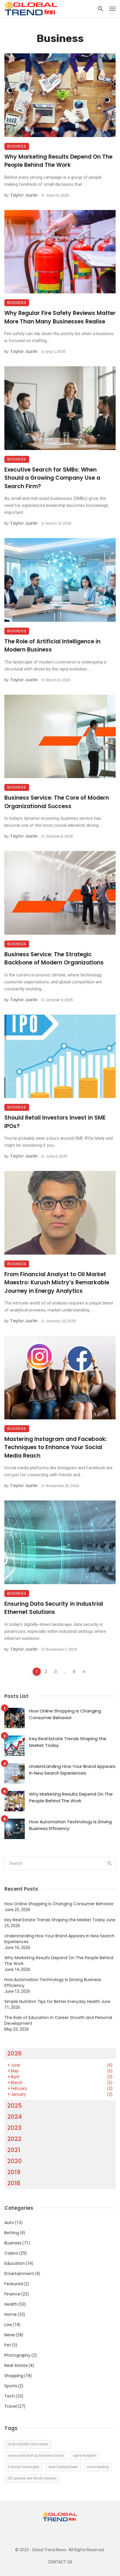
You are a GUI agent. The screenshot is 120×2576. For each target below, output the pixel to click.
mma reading (98, 2467)
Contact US (60, 2562)
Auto (9, 2223)
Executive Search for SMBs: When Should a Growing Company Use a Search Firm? (52, 478)
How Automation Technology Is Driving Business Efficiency (70, 1825)
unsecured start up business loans (36, 2456)
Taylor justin (24, 195)
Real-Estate (16, 2365)
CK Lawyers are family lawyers (32, 2478)
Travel (11, 2406)
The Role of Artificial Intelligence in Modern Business (52, 646)
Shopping (14, 2376)
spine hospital (84, 2456)
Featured (14, 2284)
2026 (14, 2053)
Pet (8, 2345)
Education (15, 2263)
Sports (11, 2386)
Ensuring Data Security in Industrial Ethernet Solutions (54, 1608)
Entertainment (19, 2274)
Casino (11, 2253)
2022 (14, 2139)
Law (8, 2325)
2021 (14, 2150)
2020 (15, 2161)
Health (11, 2304)
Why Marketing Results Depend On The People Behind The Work (58, 161)
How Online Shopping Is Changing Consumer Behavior (65, 1714)
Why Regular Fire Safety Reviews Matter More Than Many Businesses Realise (60, 317)
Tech (10, 2396)
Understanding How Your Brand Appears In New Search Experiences (72, 1770)
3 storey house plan (23, 2467)
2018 (14, 2183)
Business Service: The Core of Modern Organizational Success (57, 802)
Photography (17, 2355)
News (10, 2335)
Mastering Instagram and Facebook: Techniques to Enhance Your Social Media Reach (56, 1447)
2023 (14, 2128)
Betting (12, 2233)
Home (10, 2314)
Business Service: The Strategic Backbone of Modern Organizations (54, 959)
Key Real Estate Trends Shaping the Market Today (68, 1742)
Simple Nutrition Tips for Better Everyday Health (52, 2001)
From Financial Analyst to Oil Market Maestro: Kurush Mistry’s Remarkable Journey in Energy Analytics (57, 1283)
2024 (15, 2117)
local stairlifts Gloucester (28, 2444)
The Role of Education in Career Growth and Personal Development (58, 2020)
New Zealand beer (63, 2467)
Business (17, 146)
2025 (15, 2106)
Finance (12, 2294)
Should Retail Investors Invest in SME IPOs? (55, 1122)
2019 (14, 2172)
